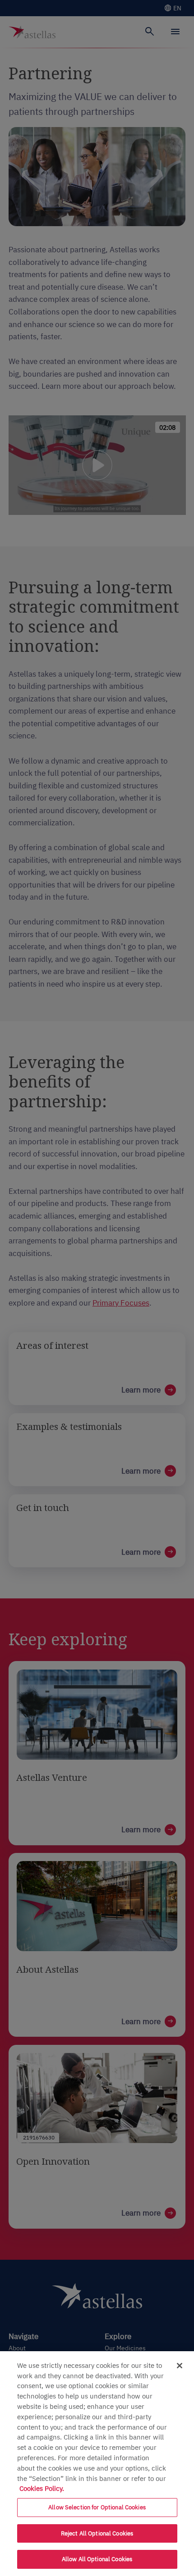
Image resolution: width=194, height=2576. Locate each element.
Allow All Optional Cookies (97, 2559)
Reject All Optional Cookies (97, 2533)
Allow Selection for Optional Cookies (97, 2507)
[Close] (180, 2366)
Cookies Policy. (42, 2488)
